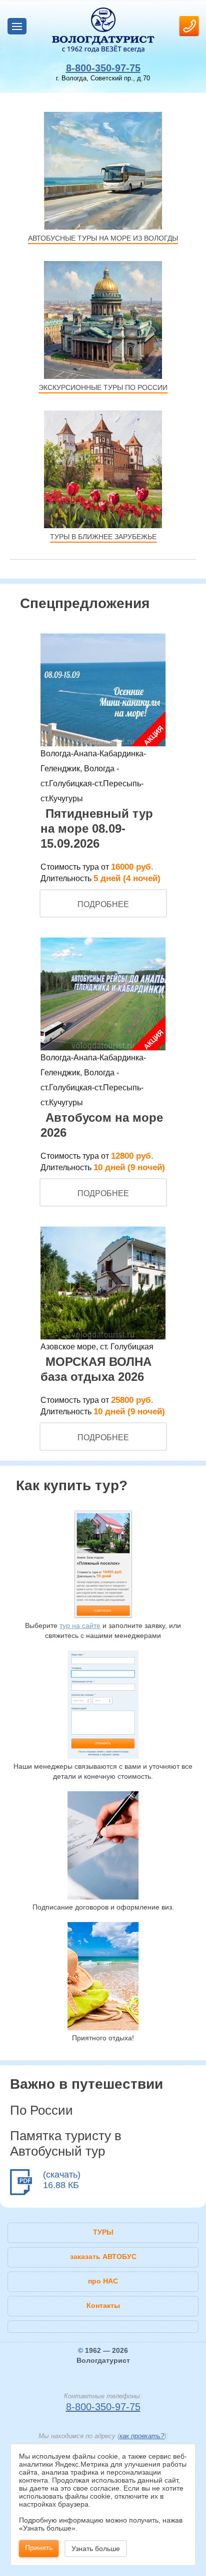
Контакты (103, 2305)
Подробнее (103, 904)
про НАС (103, 2281)
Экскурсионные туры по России (103, 387)
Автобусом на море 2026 (102, 1125)
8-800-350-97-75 (103, 68)
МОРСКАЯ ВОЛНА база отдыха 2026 (96, 1369)
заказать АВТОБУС (103, 2256)
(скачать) (62, 2175)
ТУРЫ (103, 2232)
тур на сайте (80, 1625)
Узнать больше (96, 2549)
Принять (39, 2548)
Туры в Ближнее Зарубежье (103, 537)
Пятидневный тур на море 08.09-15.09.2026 (97, 828)
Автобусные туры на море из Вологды (103, 238)
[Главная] (103, 30)
